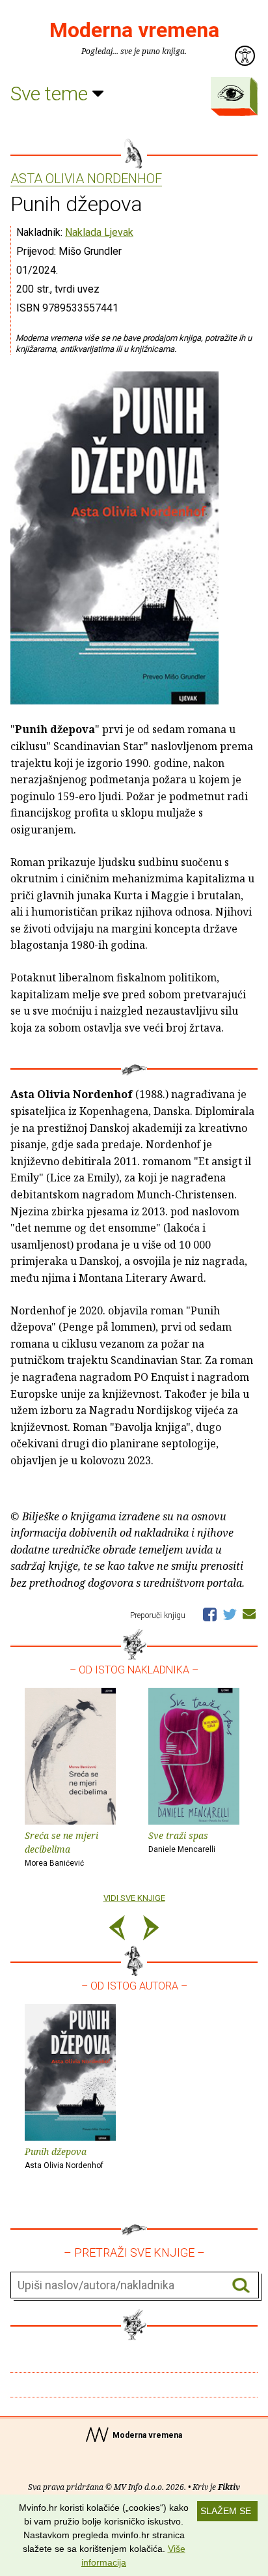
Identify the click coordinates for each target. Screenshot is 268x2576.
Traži (241, 2286)
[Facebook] (210, 1614)
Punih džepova (64, 2158)
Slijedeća (151, 1930)
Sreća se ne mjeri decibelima (61, 1848)
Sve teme (51, 94)
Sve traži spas (182, 1842)
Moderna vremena (134, 30)
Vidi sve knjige (134, 1898)
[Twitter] (230, 1614)
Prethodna (117, 1930)
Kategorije (231, 93)
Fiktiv (229, 2487)
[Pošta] (249, 1614)
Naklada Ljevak (99, 232)
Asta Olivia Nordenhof (86, 179)
